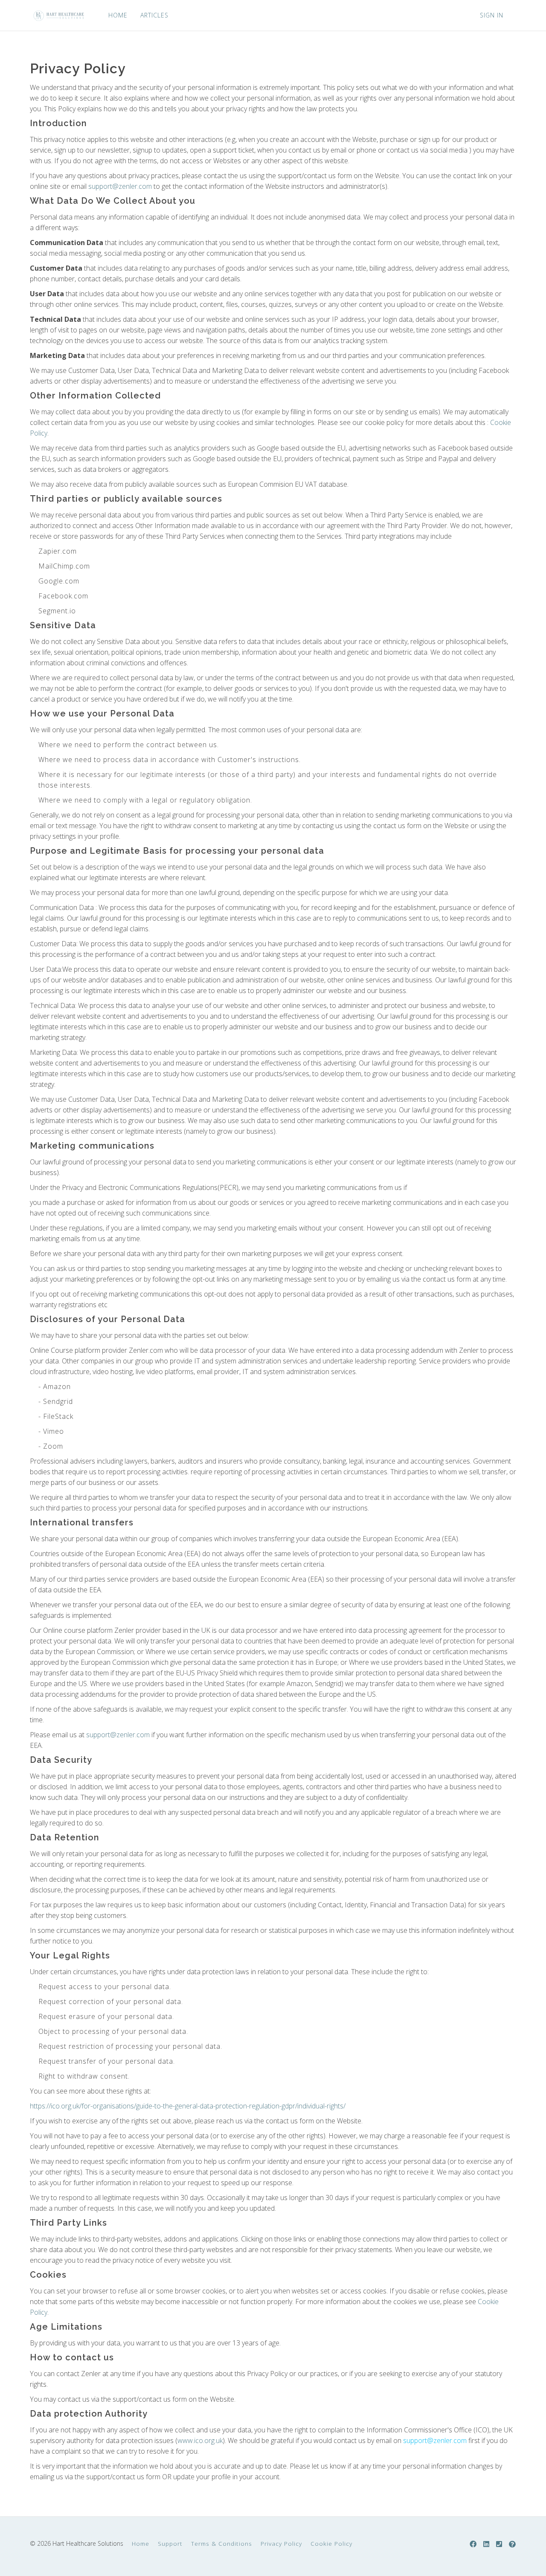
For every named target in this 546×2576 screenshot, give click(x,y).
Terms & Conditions (222, 2543)
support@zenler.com (120, 186)
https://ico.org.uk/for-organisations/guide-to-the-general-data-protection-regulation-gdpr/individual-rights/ (188, 2106)
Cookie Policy (331, 2543)
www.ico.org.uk (200, 2440)
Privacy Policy (281, 2543)
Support (170, 2543)
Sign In (492, 15)
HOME (118, 15)
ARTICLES (154, 15)
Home (141, 2543)
